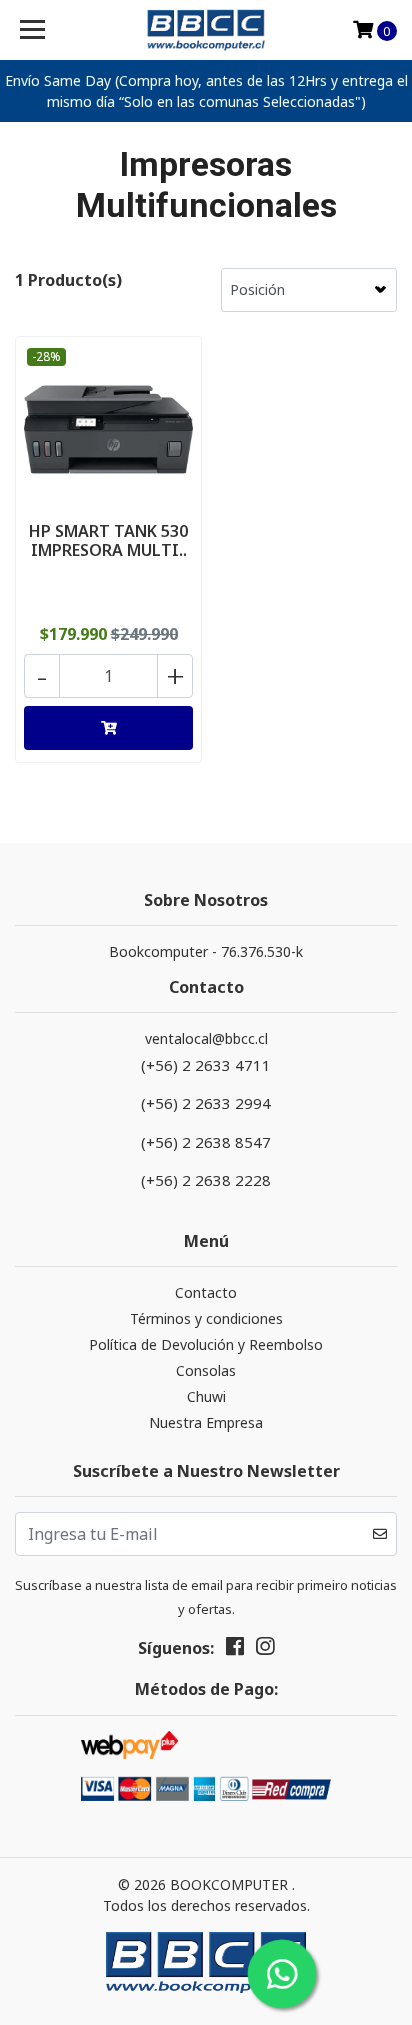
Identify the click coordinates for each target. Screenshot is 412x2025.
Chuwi (206, 1396)
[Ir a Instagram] (265, 1650)
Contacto (206, 1292)
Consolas (206, 1370)
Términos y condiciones (206, 1318)
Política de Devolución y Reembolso (206, 1344)
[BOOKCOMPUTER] (206, 30)
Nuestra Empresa (206, 1422)
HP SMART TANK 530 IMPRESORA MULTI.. (108, 540)
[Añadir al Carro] (108, 728)
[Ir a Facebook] (235, 1650)
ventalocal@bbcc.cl (206, 1038)
